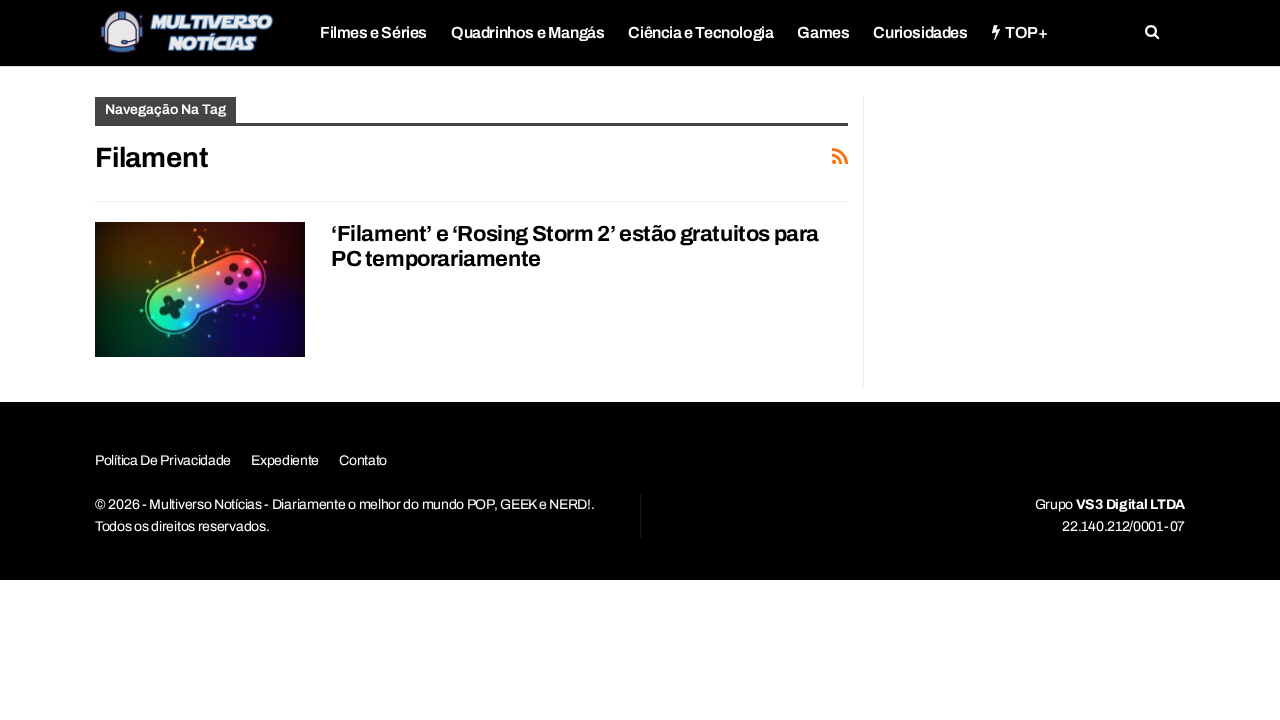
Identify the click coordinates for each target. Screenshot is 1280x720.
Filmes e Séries (373, 32)
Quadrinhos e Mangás (527, 32)
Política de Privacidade (163, 460)
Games (823, 32)
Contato (363, 460)
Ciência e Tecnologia (700, 32)
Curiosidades (920, 32)
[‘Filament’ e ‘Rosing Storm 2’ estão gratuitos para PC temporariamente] (200, 289)
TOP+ (1026, 32)
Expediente (285, 460)
